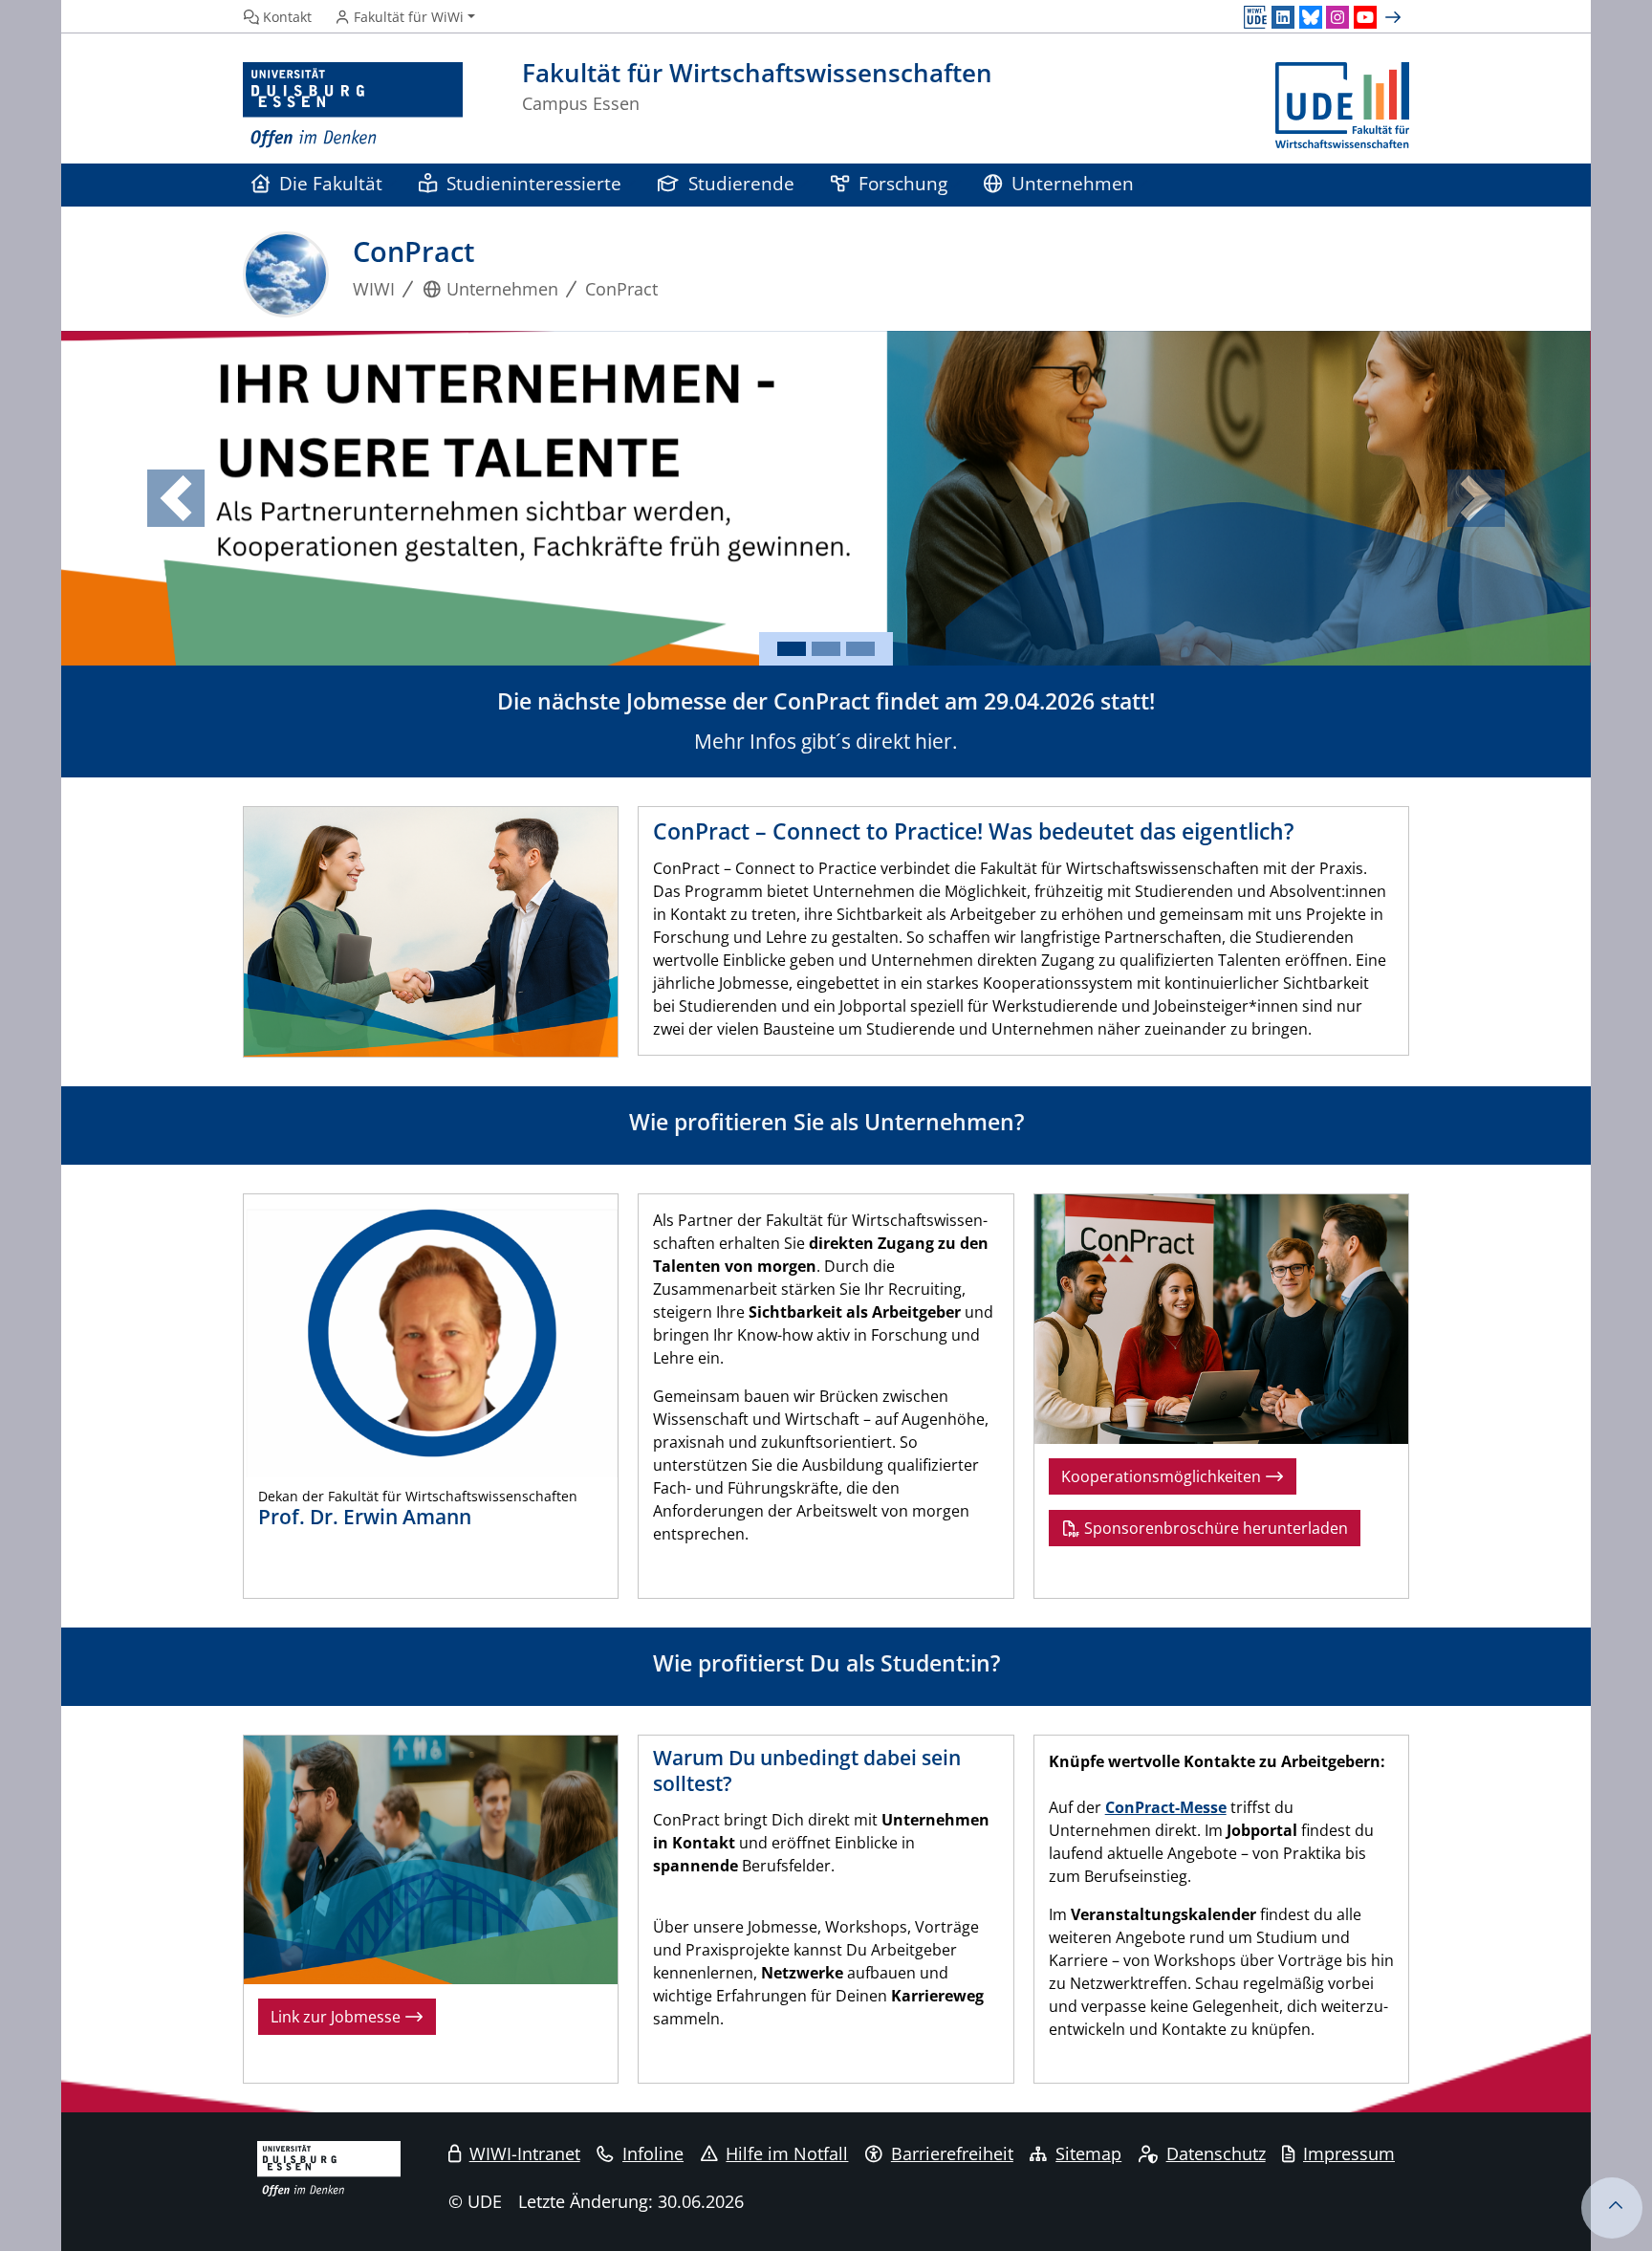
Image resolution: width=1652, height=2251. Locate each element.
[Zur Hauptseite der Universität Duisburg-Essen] (353, 106)
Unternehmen (1073, 183)
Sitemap (1088, 2153)
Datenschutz (1216, 2153)
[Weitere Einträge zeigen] (1395, 17)
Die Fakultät (331, 183)
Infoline (653, 2153)
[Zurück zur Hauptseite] (1342, 106)
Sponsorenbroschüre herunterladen (1214, 1528)
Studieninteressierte (534, 183)
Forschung (903, 183)
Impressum (1349, 2153)
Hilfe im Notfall (787, 2153)
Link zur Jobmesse (337, 2017)
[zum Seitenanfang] (1612, 2208)
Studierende (741, 183)
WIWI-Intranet (525, 2153)
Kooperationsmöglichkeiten (1163, 1476)
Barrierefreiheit (952, 2153)
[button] (176, 498)
